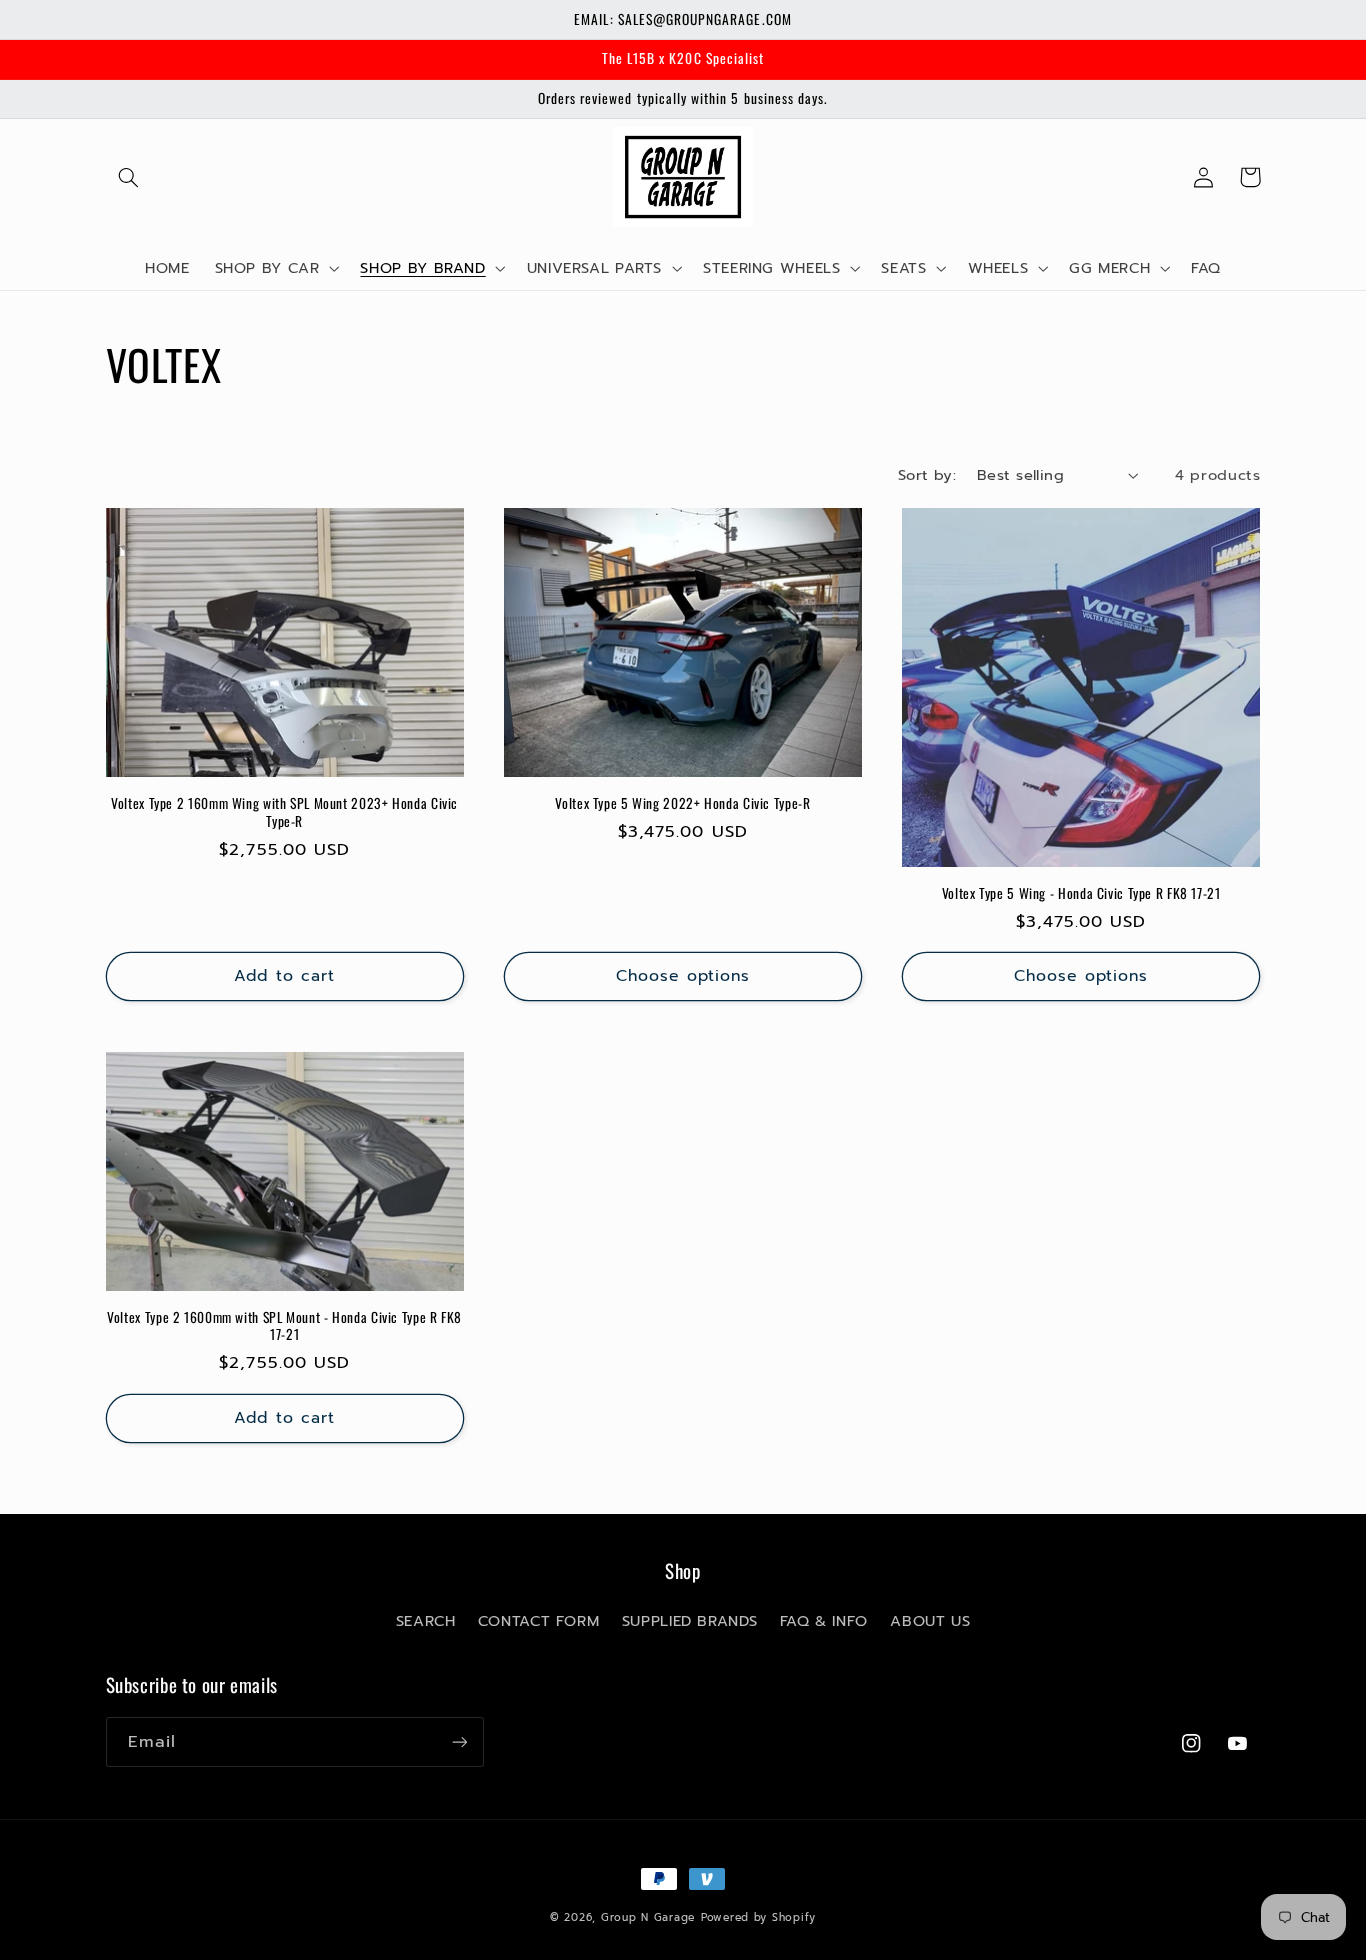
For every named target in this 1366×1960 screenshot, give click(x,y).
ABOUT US (930, 1621)
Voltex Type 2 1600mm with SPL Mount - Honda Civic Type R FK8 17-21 (284, 1327)
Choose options (683, 976)
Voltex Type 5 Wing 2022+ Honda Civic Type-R (682, 804)
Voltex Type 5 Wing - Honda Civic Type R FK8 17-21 (1081, 894)
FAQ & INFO (824, 1621)
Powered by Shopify (758, 1917)
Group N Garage (648, 1917)
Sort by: (927, 475)
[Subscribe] (459, 1741)
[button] (129, 177)
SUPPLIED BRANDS (689, 1621)
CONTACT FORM (539, 1621)
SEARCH (426, 1621)
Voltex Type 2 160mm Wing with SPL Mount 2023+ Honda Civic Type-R (284, 813)
